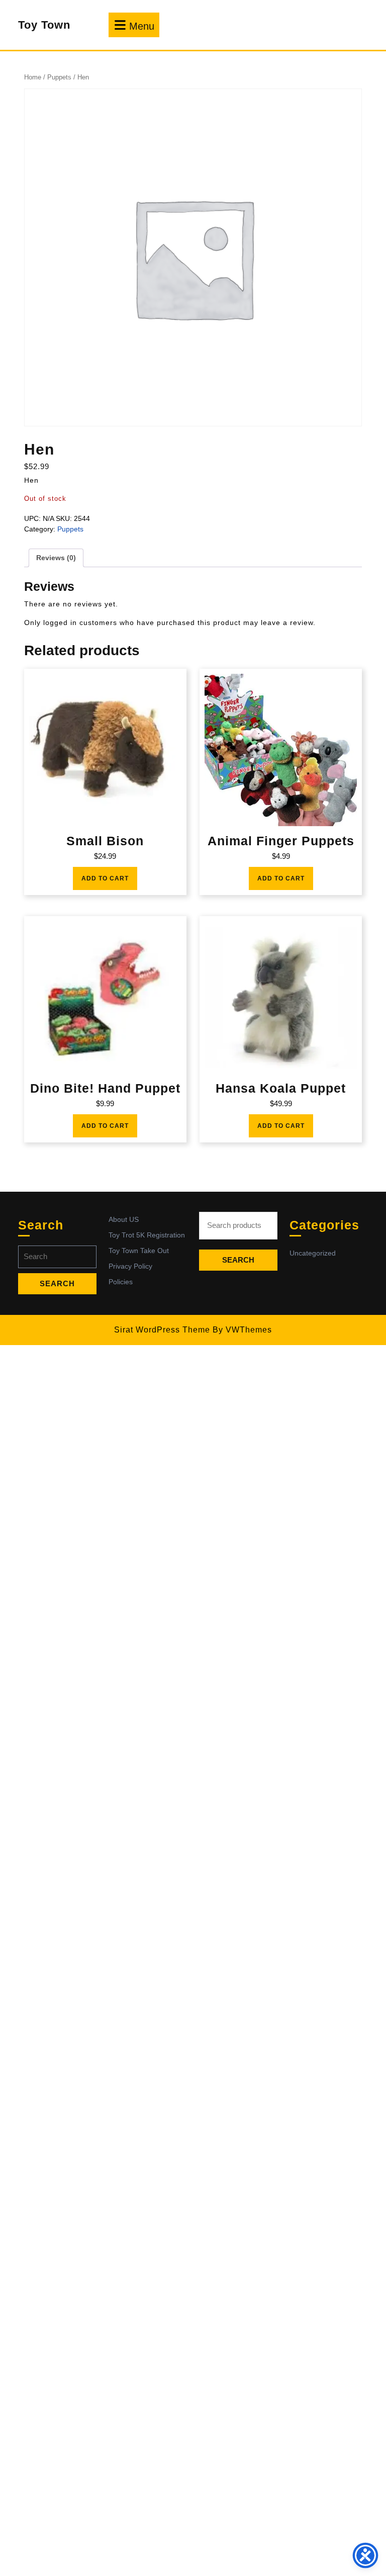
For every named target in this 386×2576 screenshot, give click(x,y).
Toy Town (44, 25)
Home (33, 77)
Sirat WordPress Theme (162, 1330)
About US (124, 1219)
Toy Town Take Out (139, 1251)
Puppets (59, 77)
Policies (121, 1282)
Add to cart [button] (105, 878)
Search (238, 1260)
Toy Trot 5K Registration (147, 1235)
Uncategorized (313, 1253)
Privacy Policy (130, 1266)
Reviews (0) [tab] (56, 558)
